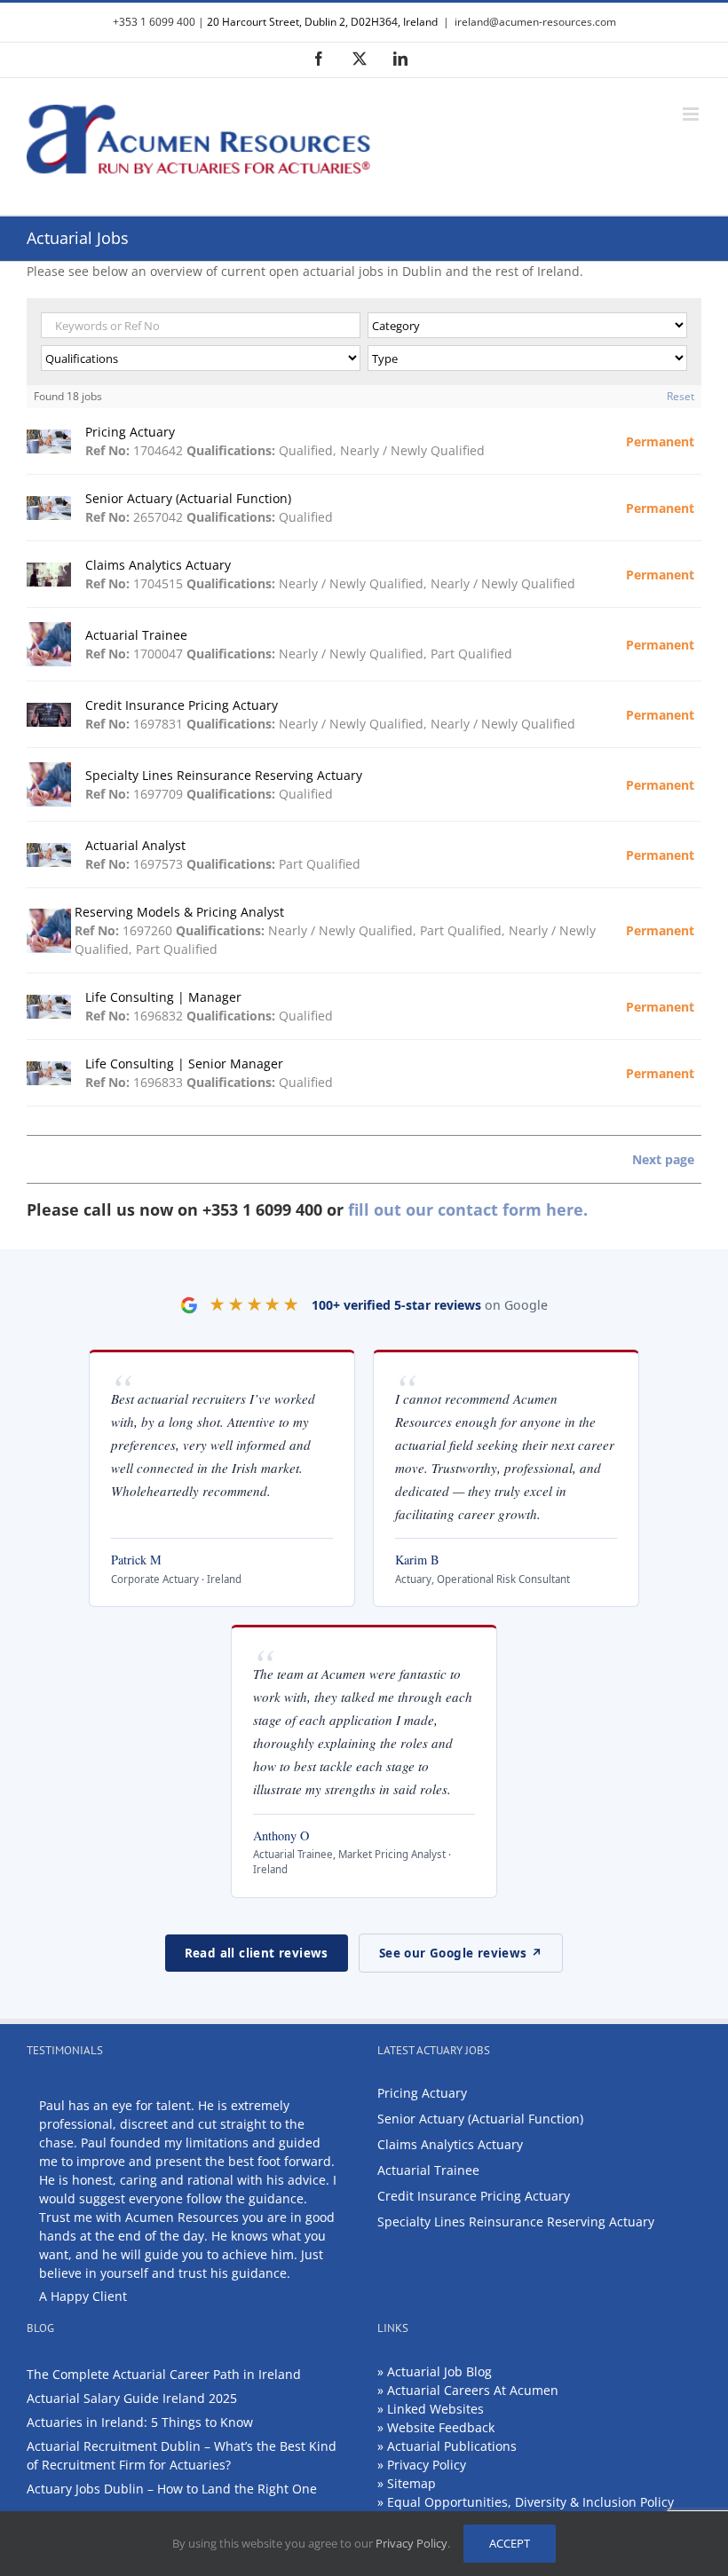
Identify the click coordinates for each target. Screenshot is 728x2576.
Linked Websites (435, 2409)
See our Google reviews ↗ (461, 1953)
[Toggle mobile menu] (692, 114)
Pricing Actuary (422, 2093)
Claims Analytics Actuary (450, 2144)
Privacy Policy (427, 2465)
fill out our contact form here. (468, 1209)
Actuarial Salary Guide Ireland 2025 (132, 2398)
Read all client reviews (257, 1953)
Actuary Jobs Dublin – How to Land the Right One (172, 2489)
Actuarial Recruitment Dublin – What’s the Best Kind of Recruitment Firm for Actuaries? (182, 2455)
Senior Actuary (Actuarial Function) (480, 2119)
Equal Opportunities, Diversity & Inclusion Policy (530, 2502)
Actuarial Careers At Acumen (473, 2390)
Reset (681, 396)
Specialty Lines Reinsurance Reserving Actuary (516, 2222)
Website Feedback (441, 2427)
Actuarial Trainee (428, 2170)
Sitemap (411, 2483)
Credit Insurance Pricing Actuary (474, 2196)
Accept (510, 2543)
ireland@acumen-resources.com (535, 22)
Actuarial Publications (452, 2446)
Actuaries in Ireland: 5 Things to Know (140, 2422)
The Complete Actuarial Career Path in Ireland (164, 2374)
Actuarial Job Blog (439, 2371)
